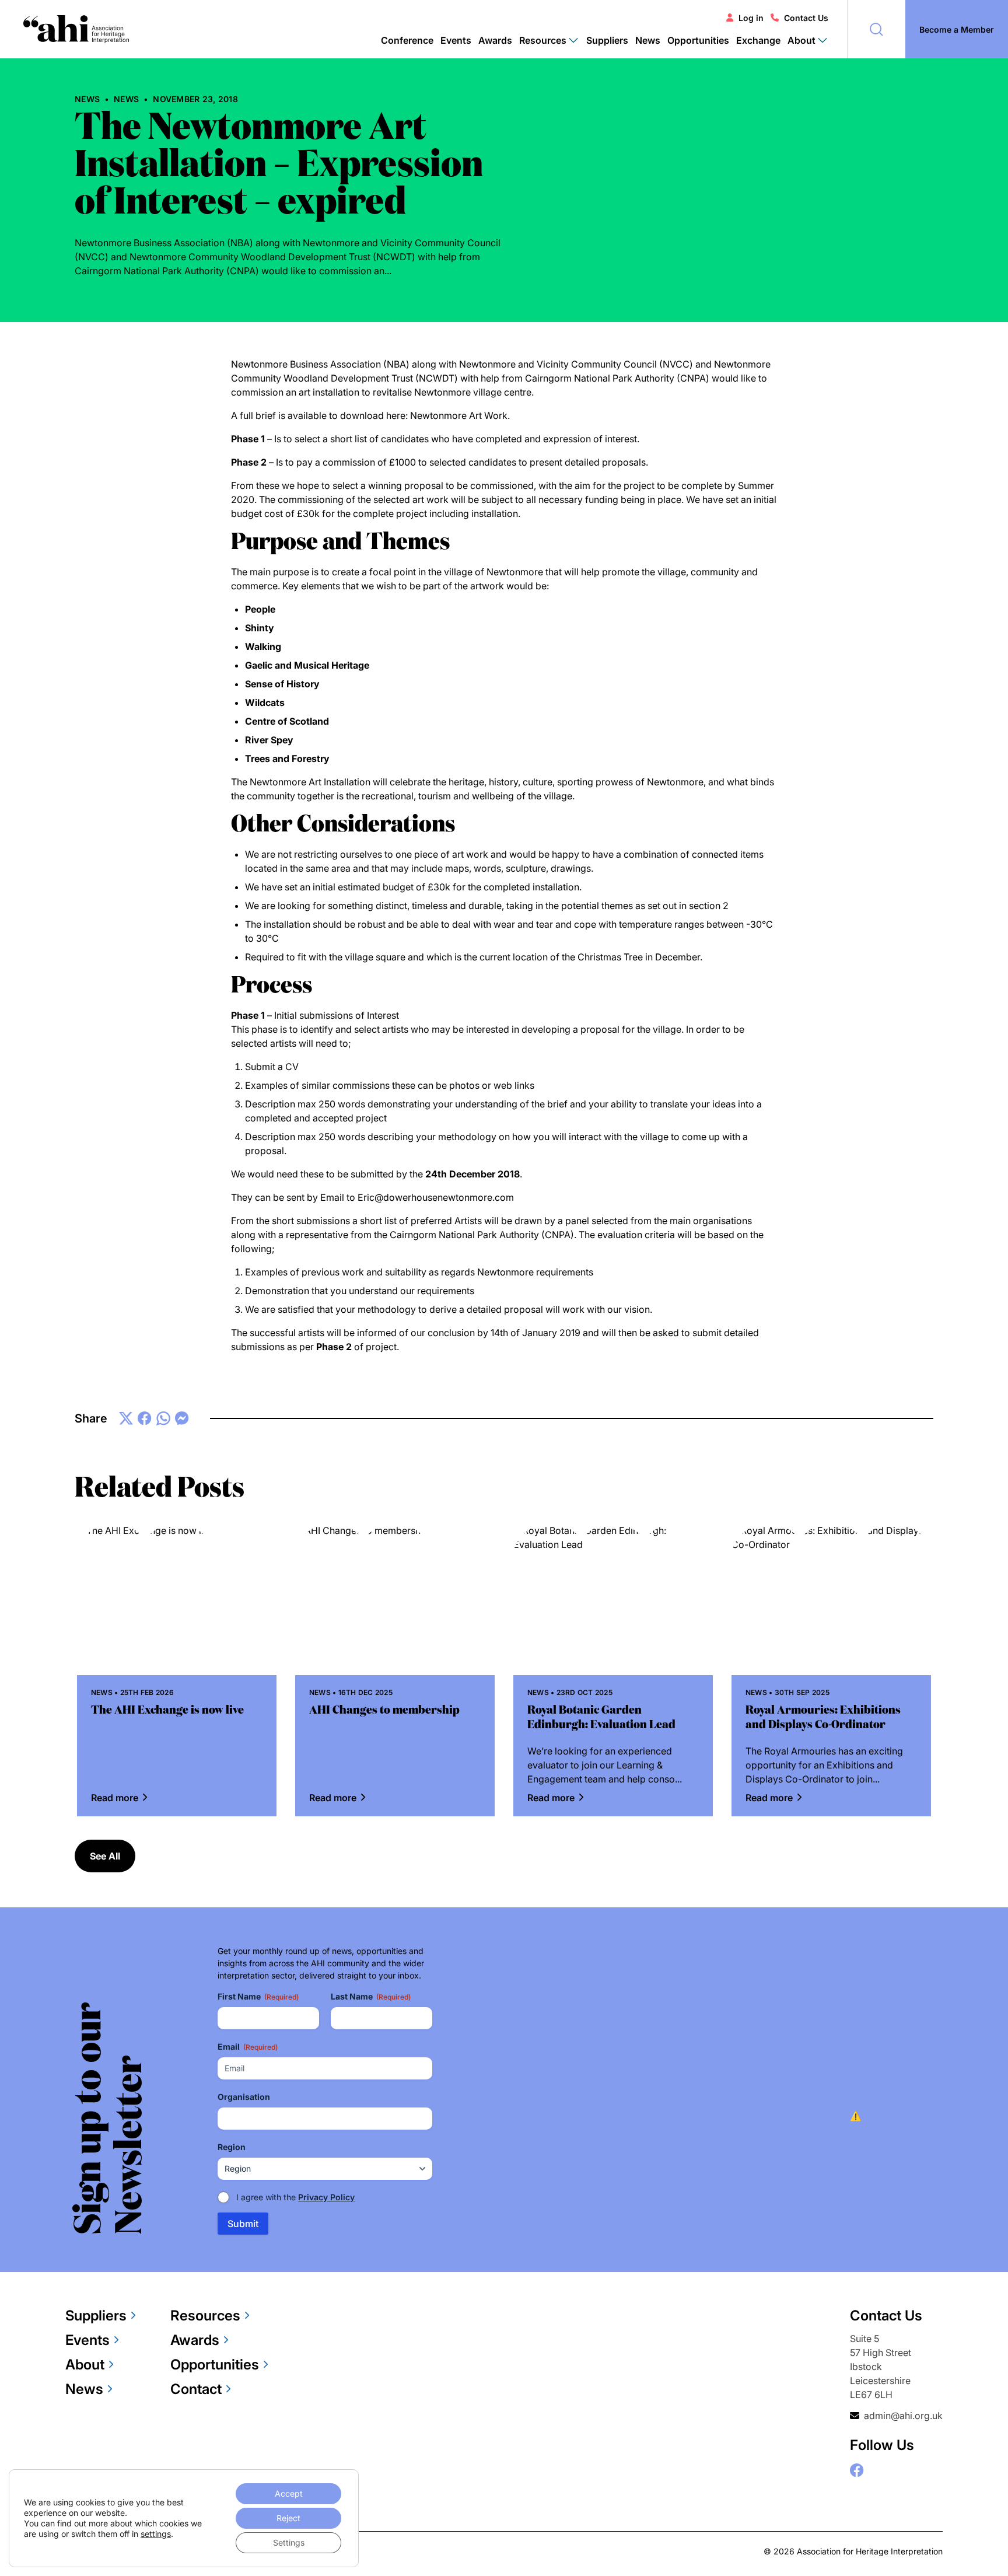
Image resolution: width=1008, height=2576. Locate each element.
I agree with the (295, 2197)
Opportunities (698, 40)
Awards (495, 40)
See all (105, 1856)
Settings (289, 2542)
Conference (407, 40)
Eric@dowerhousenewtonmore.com (436, 1197)
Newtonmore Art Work (459, 415)
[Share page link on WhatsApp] (163, 1418)
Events (456, 40)
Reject (288, 2518)
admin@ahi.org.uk (903, 2416)
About (85, 2364)
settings (156, 2534)
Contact (196, 2389)
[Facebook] (857, 2470)
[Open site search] (876, 29)
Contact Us (806, 18)
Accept (289, 2493)
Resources (205, 2315)
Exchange (758, 40)
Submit (243, 2224)
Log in (751, 18)
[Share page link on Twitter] (126, 1418)
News (648, 40)
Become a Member (957, 29)
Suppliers (607, 40)
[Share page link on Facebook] (145, 1418)
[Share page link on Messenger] (182, 1419)
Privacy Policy (326, 2197)
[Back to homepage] (76, 29)
